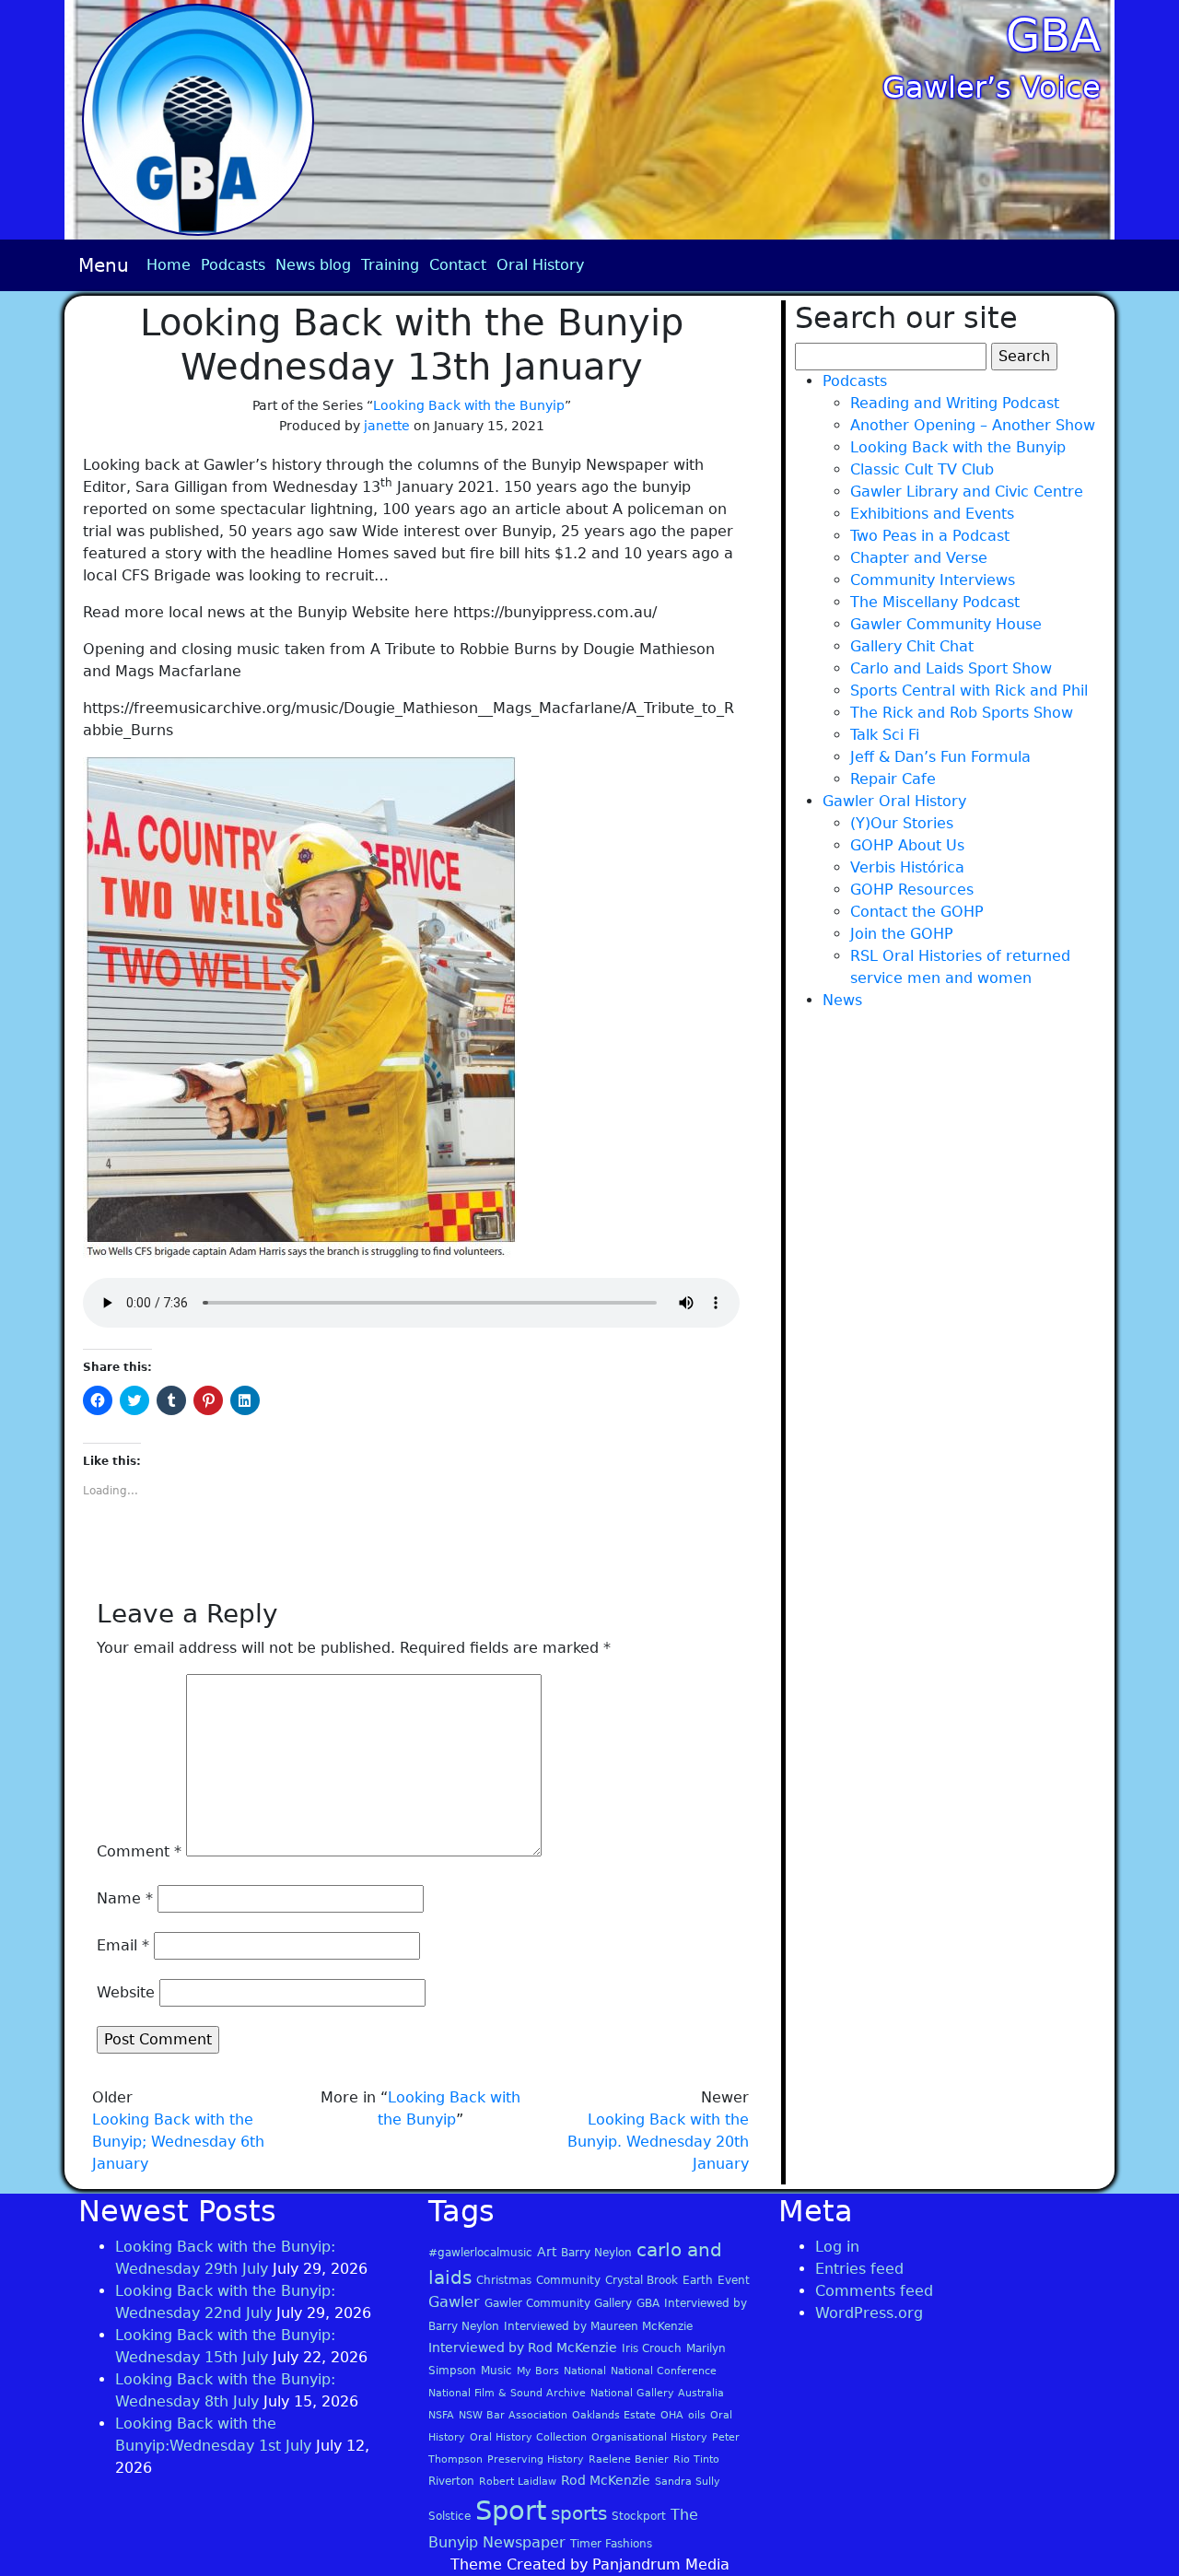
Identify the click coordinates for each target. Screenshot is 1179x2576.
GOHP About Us (907, 845)
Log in (837, 2247)
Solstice (449, 2516)
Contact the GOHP (917, 912)
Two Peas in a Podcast (930, 536)
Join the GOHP (902, 934)
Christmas (504, 2280)
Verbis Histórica (907, 867)
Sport (511, 2511)
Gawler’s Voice (992, 88)
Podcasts (233, 265)
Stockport (639, 2516)
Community (568, 2280)
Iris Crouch (652, 2348)
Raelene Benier (629, 2459)
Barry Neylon (596, 2253)
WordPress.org (869, 2313)
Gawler (454, 2302)
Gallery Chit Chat (912, 646)
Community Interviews (933, 580)
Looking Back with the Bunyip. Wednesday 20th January (658, 2142)
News (842, 1000)
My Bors (538, 2371)
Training (390, 265)
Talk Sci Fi (885, 735)
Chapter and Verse (919, 558)
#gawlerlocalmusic (480, 2253)
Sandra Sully (688, 2482)
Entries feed (859, 2269)
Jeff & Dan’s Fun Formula (940, 757)
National (585, 2371)
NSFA (441, 2415)
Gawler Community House (946, 624)
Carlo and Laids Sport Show (951, 668)
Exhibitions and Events (932, 514)
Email (123, 1945)
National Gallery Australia (657, 2393)
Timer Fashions (611, 2544)
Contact (458, 265)
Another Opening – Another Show (973, 425)
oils (697, 2415)
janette (387, 426)
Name (125, 1898)
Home (169, 265)
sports (579, 2513)
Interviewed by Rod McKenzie (523, 2348)
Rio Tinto (696, 2459)
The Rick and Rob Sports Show (962, 713)
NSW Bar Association (513, 2415)
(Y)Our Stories (902, 823)
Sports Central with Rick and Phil (969, 691)
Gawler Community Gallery (558, 2303)
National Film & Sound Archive (507, 2393)
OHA (672, 2415)
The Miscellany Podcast (935, 602)
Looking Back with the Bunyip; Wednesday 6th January (178, 2142)
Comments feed (874, 2291)
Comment (139, 1851)
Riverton (451, 2481)
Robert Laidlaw (518, 2482)
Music (496, 2371)
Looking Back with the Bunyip (469, 405)
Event (734, 2280)
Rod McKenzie (606, 2480)
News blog (313, 265)
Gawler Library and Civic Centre (967, 492)
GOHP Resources (912, 890)
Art (547, 2252)
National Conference (664, 2371)
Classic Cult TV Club (922, 469)
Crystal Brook (642, 2280)
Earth (698, 2280)
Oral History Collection (528, 2437)
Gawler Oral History (894, 801)
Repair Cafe (893, 779)
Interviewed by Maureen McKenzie (598, 2326)
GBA (1053, 35)
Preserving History (536, 2459)
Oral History (540, 265)
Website (126, 1992)
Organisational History (649, 2437)
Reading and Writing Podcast (955, 403)
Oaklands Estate (614, 2415)
